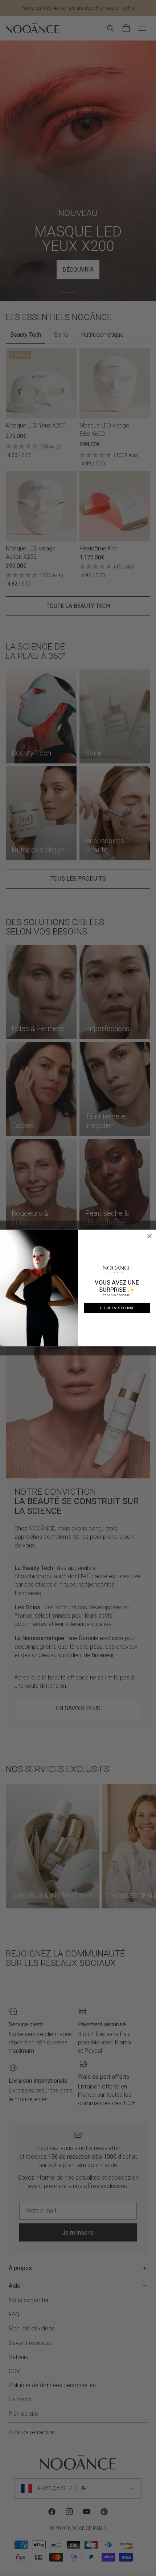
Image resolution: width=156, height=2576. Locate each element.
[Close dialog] (150, 1236)
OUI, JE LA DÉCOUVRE (117, 1308)
